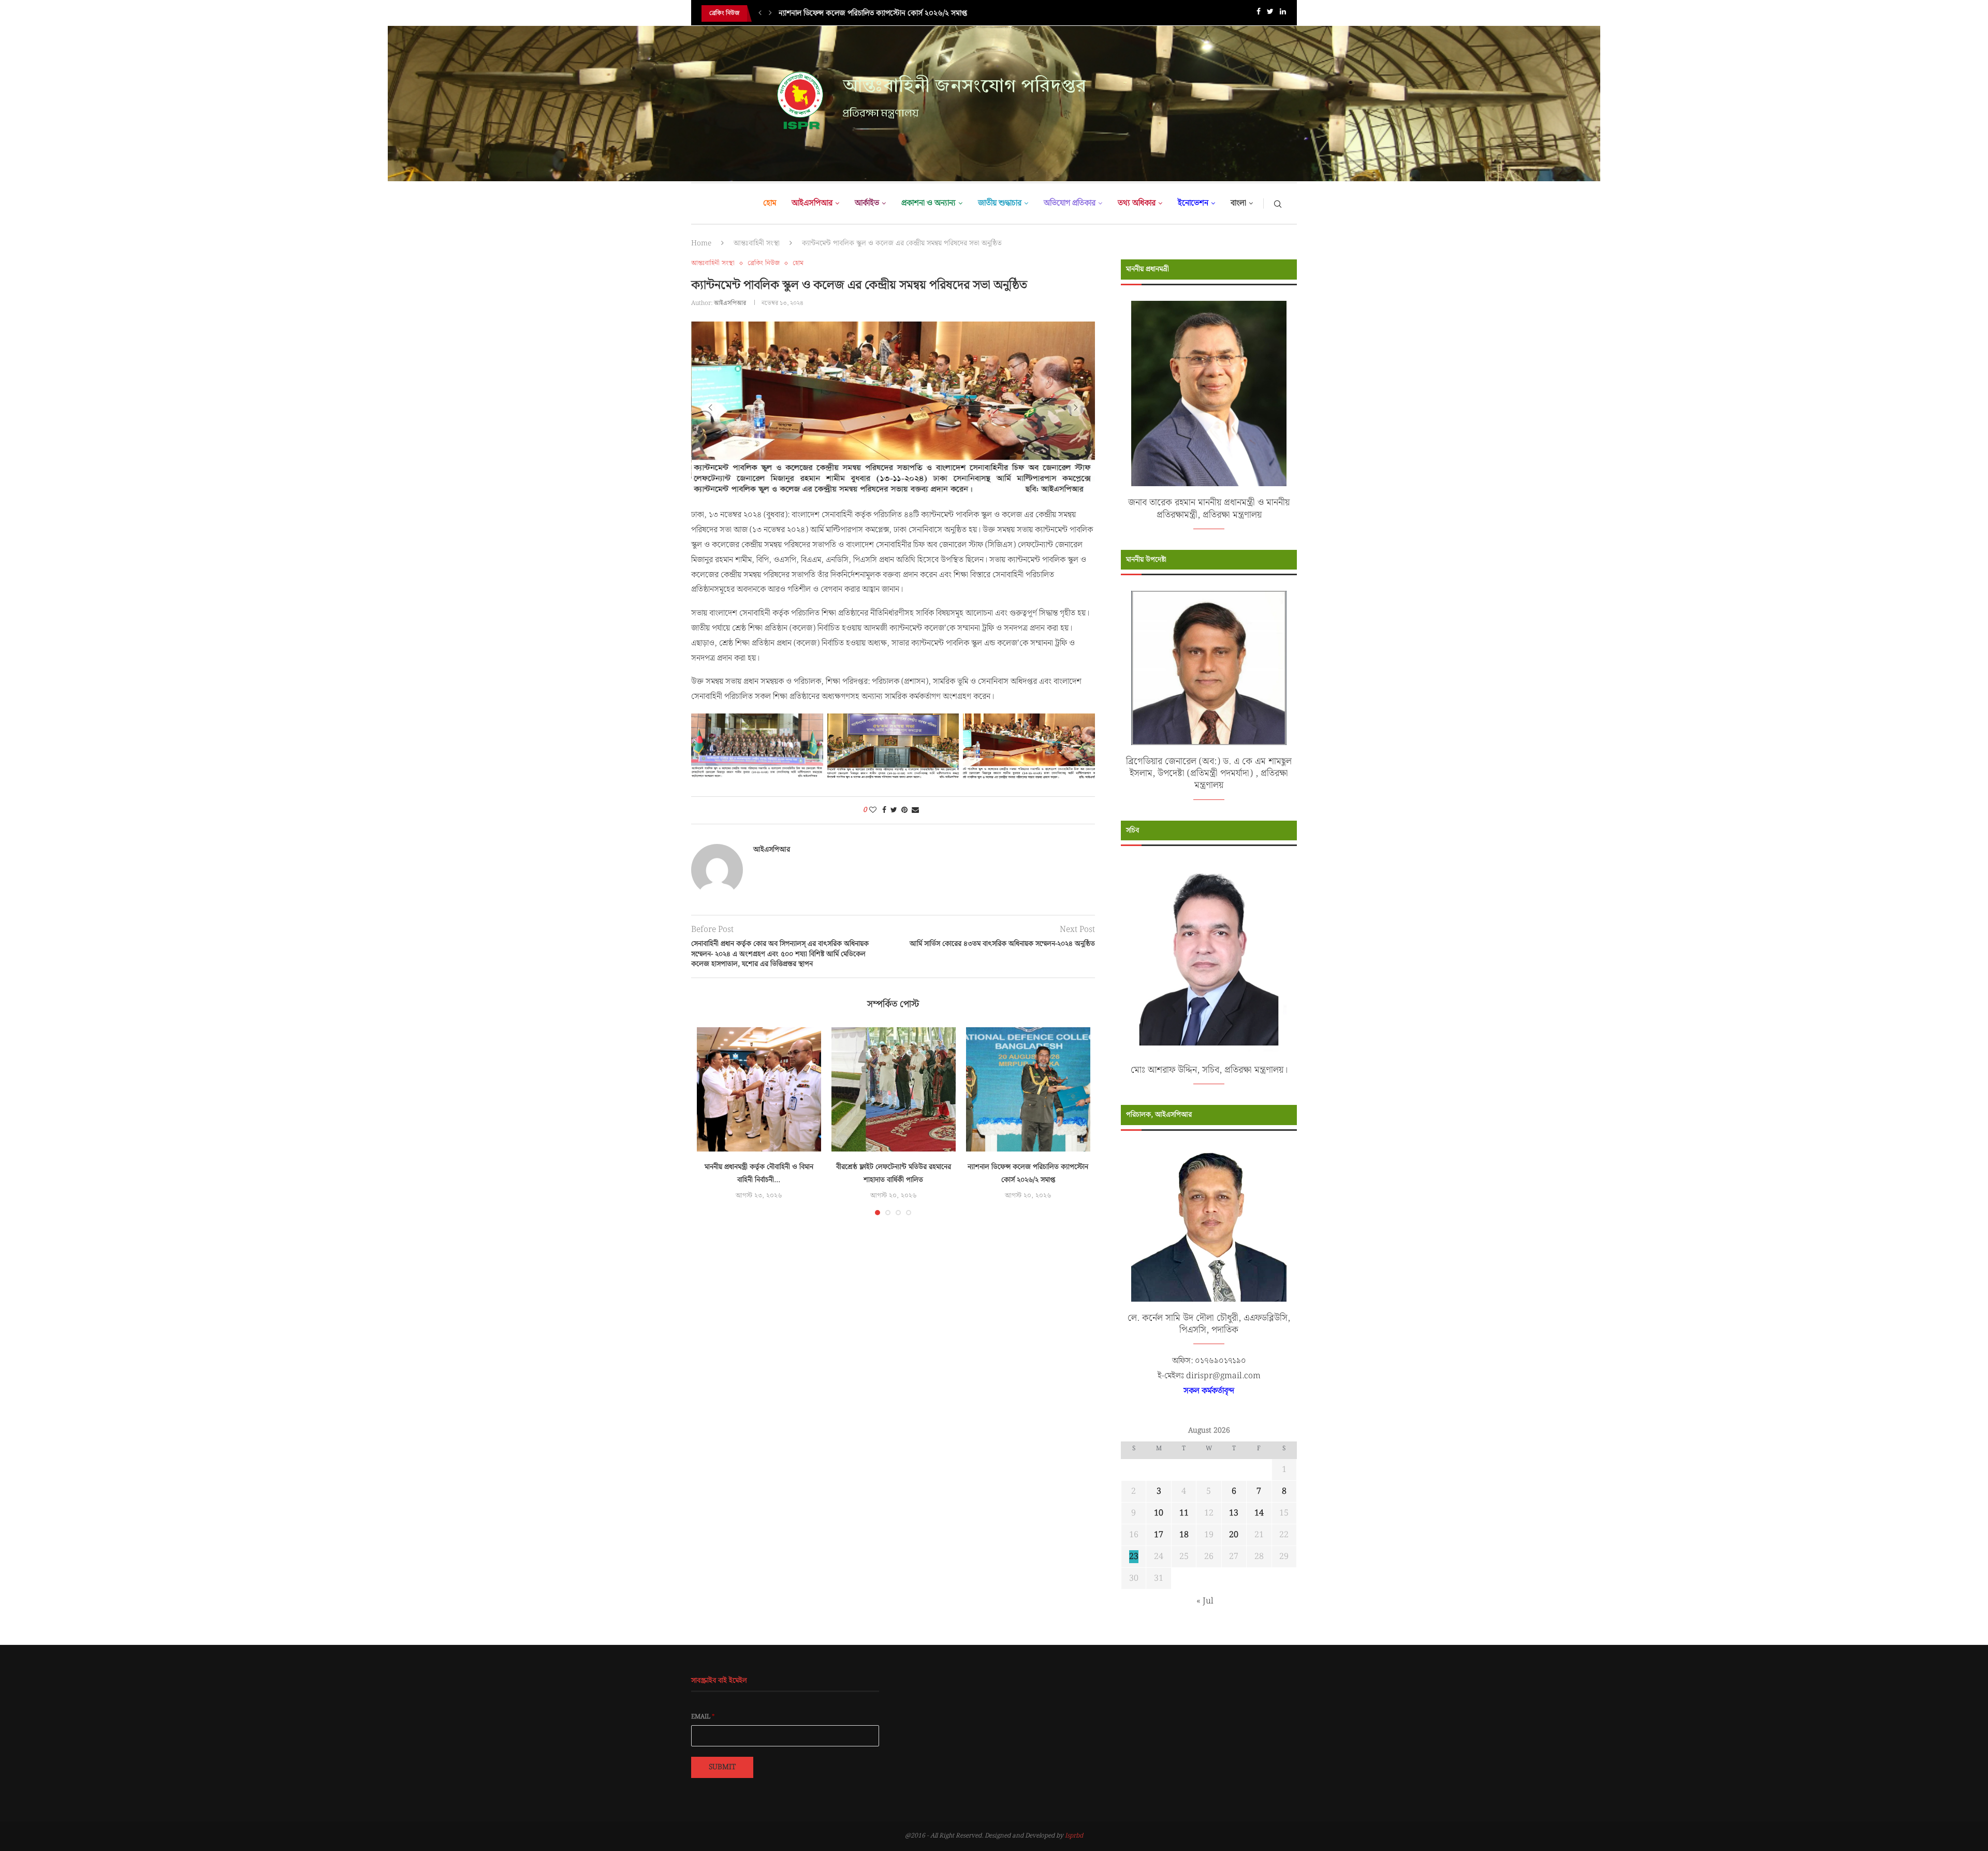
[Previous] (760, 13)
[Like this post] (873, 839)
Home (701, 243)
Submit (722, 1767)
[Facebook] (1259, 14)
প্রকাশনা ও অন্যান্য (929, 203)
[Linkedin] (1283, 14)
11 (1184, 1513)
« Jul (1205, 1601)
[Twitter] (1270, 14)
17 (1159, 1535)
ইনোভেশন (1193, 203)
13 (1234, 1513)
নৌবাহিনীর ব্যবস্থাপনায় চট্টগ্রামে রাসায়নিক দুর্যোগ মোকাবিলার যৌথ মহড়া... (883, 13)
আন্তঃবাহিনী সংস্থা (757, 243)
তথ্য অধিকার (1137, 203)
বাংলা (1238, 203)
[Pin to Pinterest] (904, 839)
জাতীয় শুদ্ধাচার (1000, 203)
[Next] (770, 13)
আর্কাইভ (867, 203)
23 (1134, 1557)
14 (1259, 1513)
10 (1159, 1513)
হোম (770, 203)
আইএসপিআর (812, 203)
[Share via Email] (915, 839)
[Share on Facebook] (884, 839)
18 (1184, 1535)
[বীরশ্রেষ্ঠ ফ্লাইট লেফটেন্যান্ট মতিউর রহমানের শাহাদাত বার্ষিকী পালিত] (894, 1118)
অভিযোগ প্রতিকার (1070, 203)
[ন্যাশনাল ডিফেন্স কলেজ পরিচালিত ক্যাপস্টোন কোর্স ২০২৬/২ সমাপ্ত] (1028, 1118)
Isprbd (1074, 1836)
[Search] (1278, 203)
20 (1234, 1535)
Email (703, 1717)
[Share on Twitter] (894, 839)
